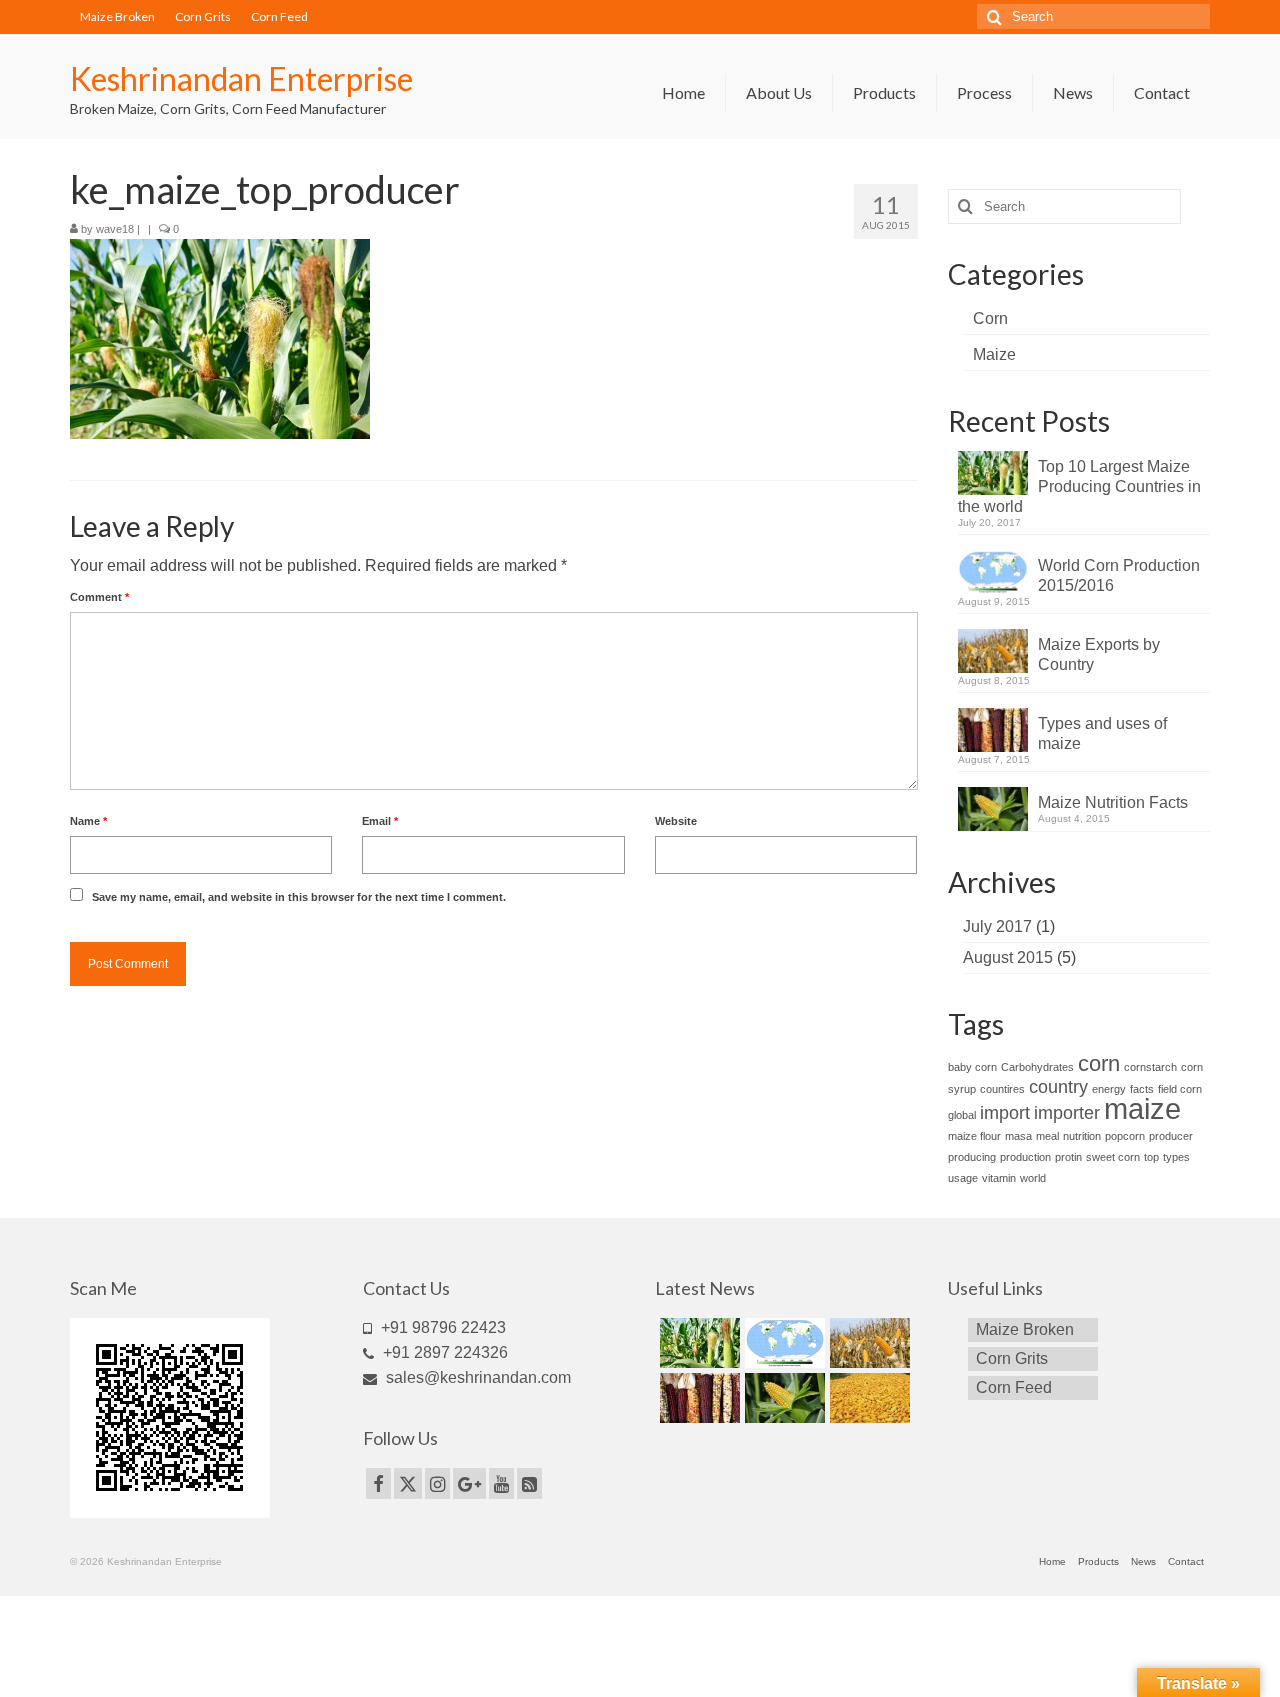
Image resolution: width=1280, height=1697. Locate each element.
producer (1171, 1136)
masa (1018, 1136)
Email (380, 821)
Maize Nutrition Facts (1113, 802)
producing (972, 1157)
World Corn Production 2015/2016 (1119, 575)
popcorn (1125, 1136)
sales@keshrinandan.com (476, 1377)
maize (1142, 1108)
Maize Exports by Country (1099, 654)
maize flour (974, 1136)
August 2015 (1008, 957)
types (1176, 1157)
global (962, 1115)
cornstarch (1150, 1067)
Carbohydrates (1037, 1067)
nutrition (1082, 1136)
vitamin (999, 1178)
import (1005, 1113)
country (1058, 1087)
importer (1067, 1113)
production (1025, 1157)
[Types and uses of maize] (697, 1398)
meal (1047, 1136)
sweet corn (1113, 1157)
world (1033, 1178)
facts (1142, 1089)
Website (676, 821)
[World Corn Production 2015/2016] (782, 1343)
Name (88, 821)
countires (1002, 1089)
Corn (990, 318)
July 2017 (997, 926)
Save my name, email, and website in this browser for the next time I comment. (299, 897)
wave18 (115, 229)
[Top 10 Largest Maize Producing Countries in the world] (697, 1343)
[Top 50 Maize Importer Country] (867, 1398)
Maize (994, 354)
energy (1109, 1089)
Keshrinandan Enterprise (241, 78)
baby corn (972, 1067)
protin (1068, 1157)
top (1151, 1157)
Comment (99, 597)
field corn (1180, 1089)
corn (1099, 1063)
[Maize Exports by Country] (867, 1343)
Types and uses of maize (1102, 733)
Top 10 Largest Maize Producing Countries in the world (1079, 486)
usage (963, 1178)
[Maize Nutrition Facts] (782, 1398)
